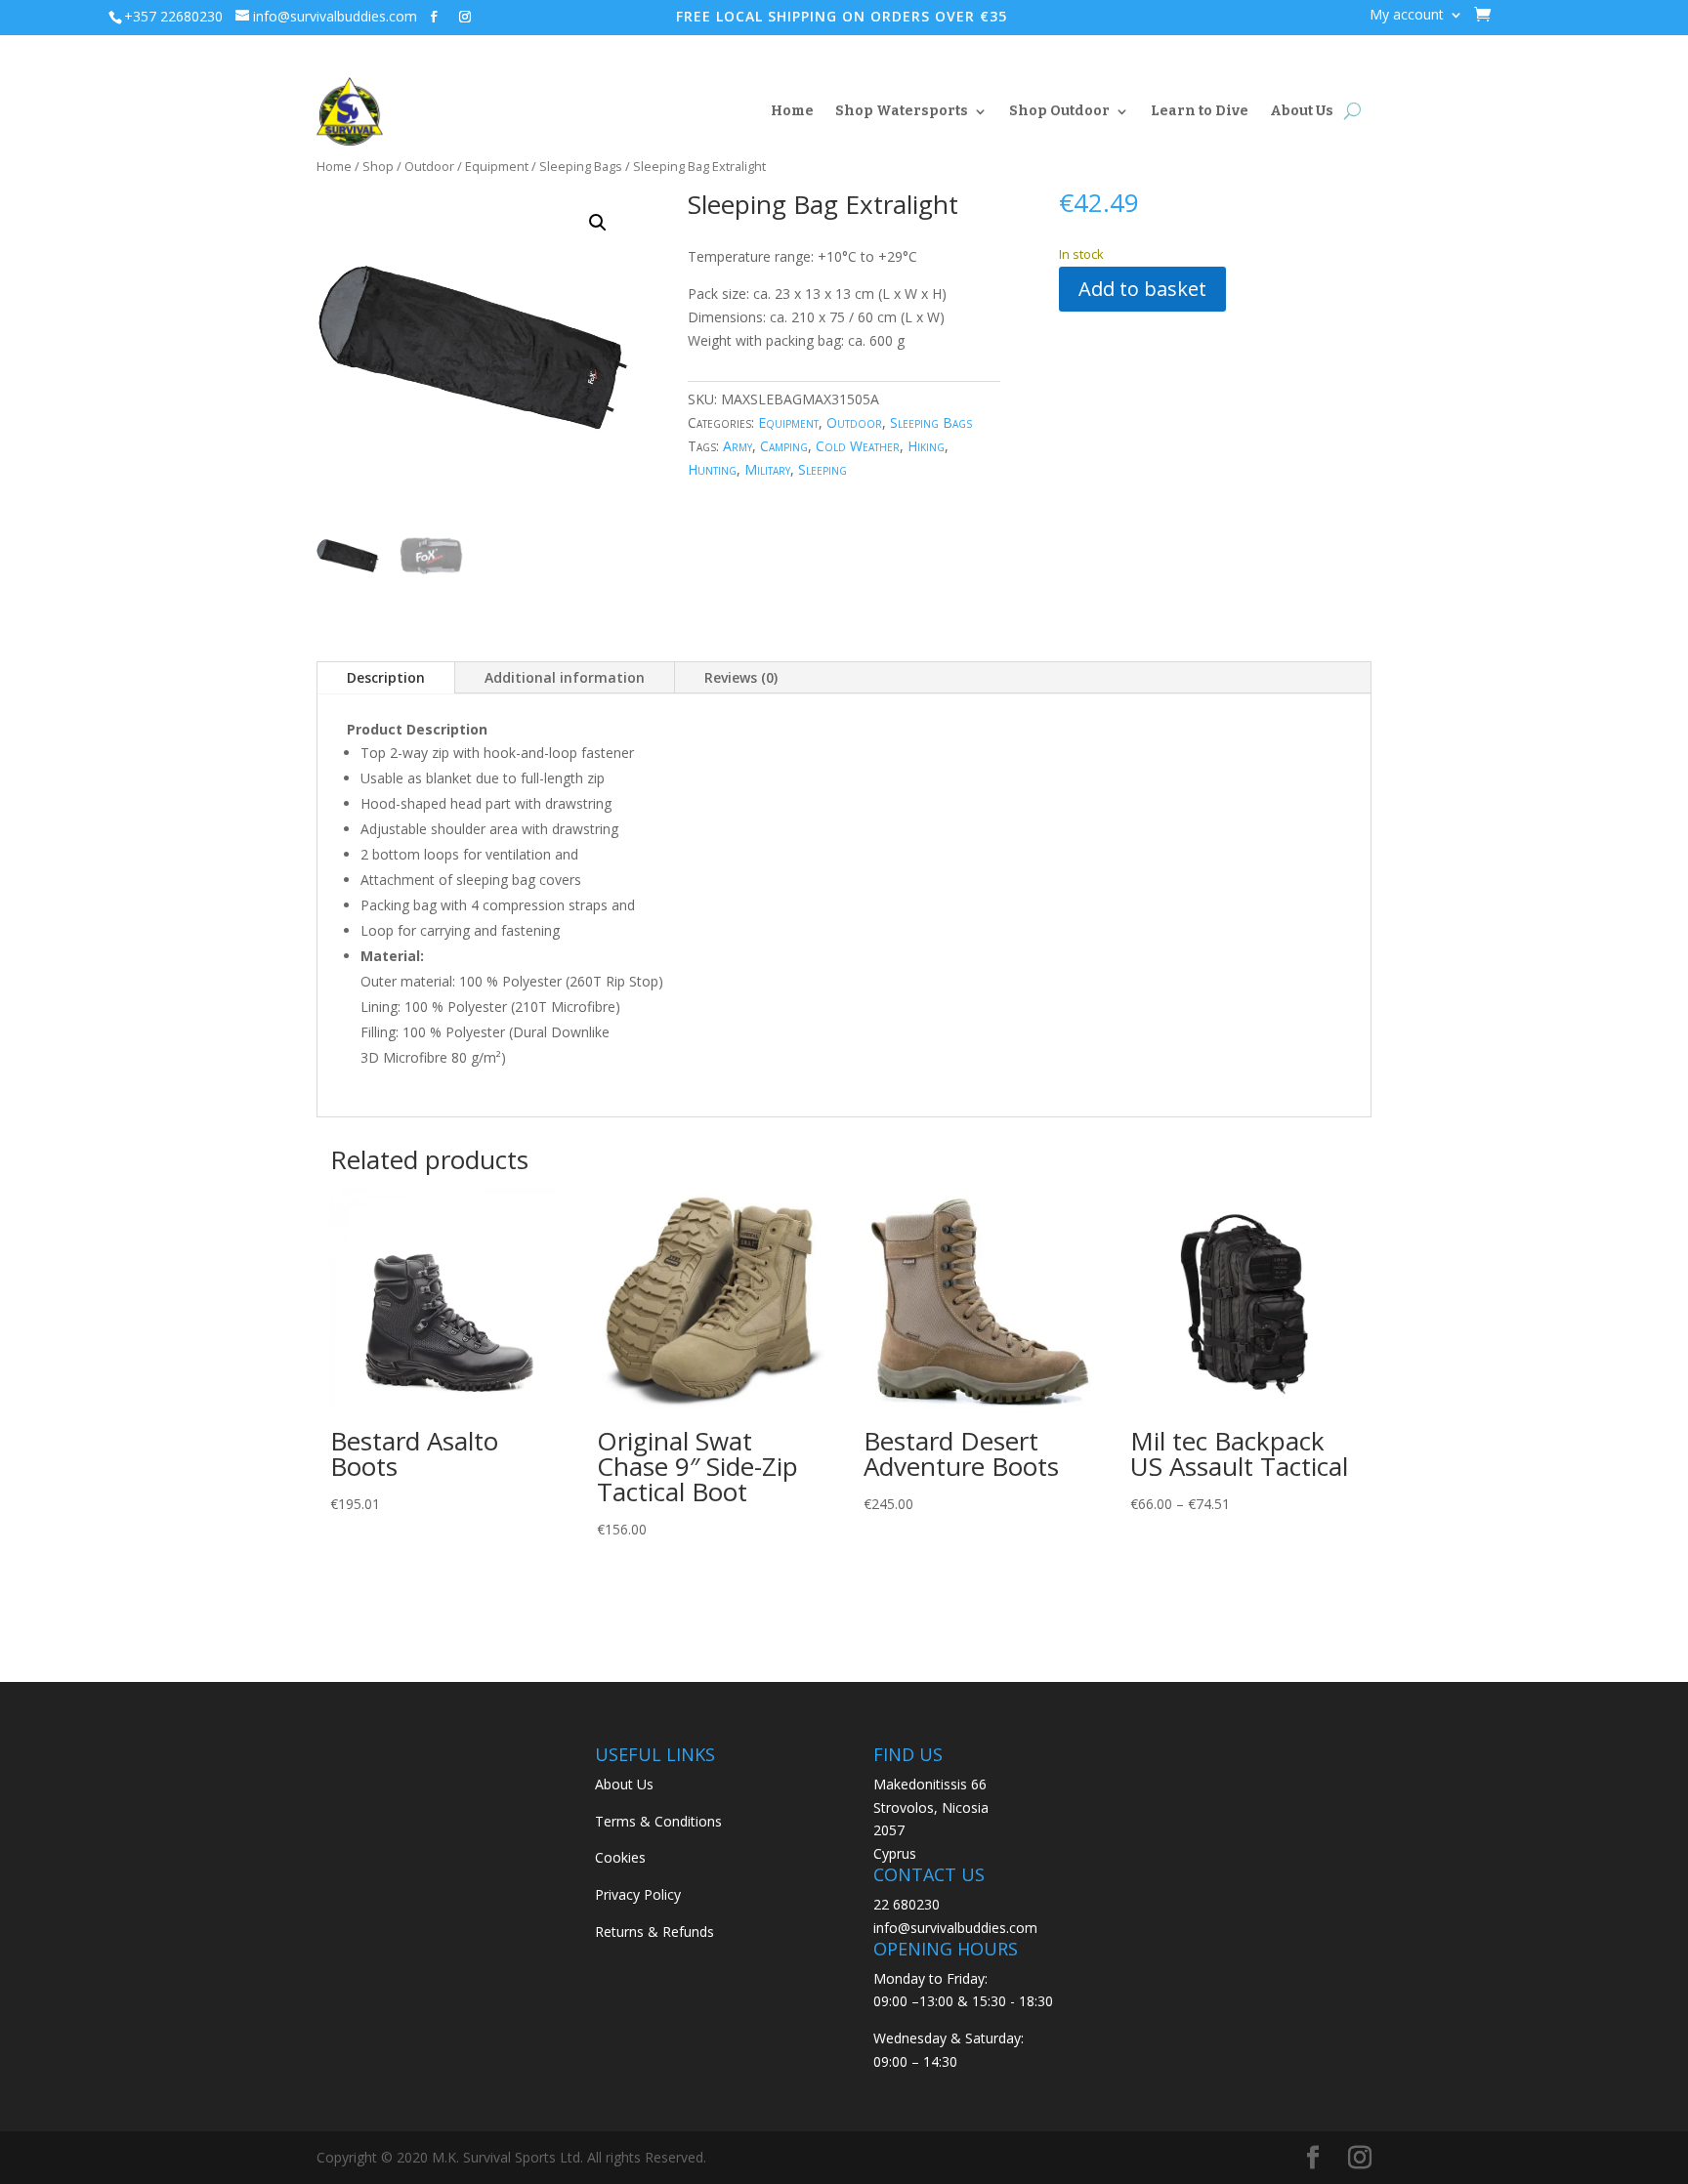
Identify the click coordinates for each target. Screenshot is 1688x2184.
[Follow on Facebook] (434, 17)
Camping (784, 446)
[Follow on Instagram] (465, 17)
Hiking (926, 446)
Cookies (620, 1857)
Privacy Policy (638, 1894)
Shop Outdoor (1059, 111)
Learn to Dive (1200, 111)
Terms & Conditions (658, 1821)
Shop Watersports (902, 111)
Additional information (565, 677)
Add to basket (1142, 289)
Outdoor (429, 166)
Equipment (497, 166)
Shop (378, 166)
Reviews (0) (741, 677)
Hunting (712, 469)
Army (738, 446)
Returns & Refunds (654, 1932)
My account (1407, 16)
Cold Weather (858, 446)
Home (792, 111)
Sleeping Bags (581, 166)
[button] (598, 223)
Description (386, 677)
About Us (1302, 111)
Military (767, 469)
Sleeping (823, 469)
